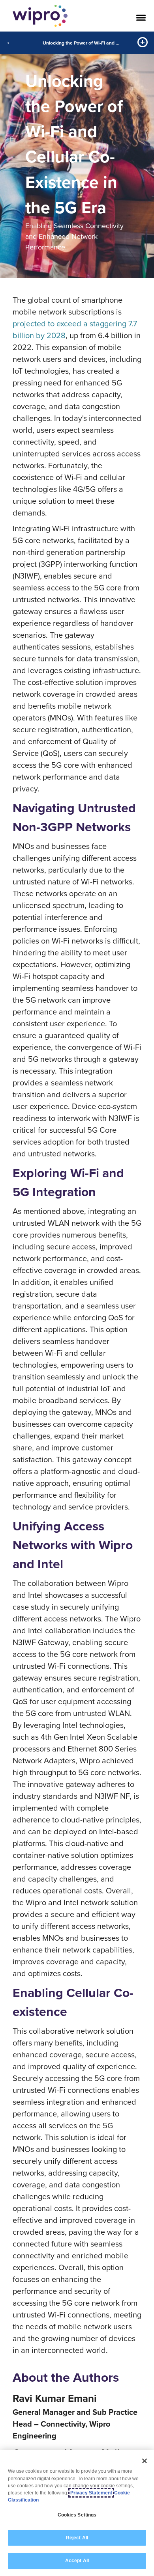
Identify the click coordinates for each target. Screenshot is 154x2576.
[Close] (145, 2461)
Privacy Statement (91, 2493)
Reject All (77, 2538)
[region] (77, 2513)
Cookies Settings (77, 2515)
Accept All (77, 2561)
